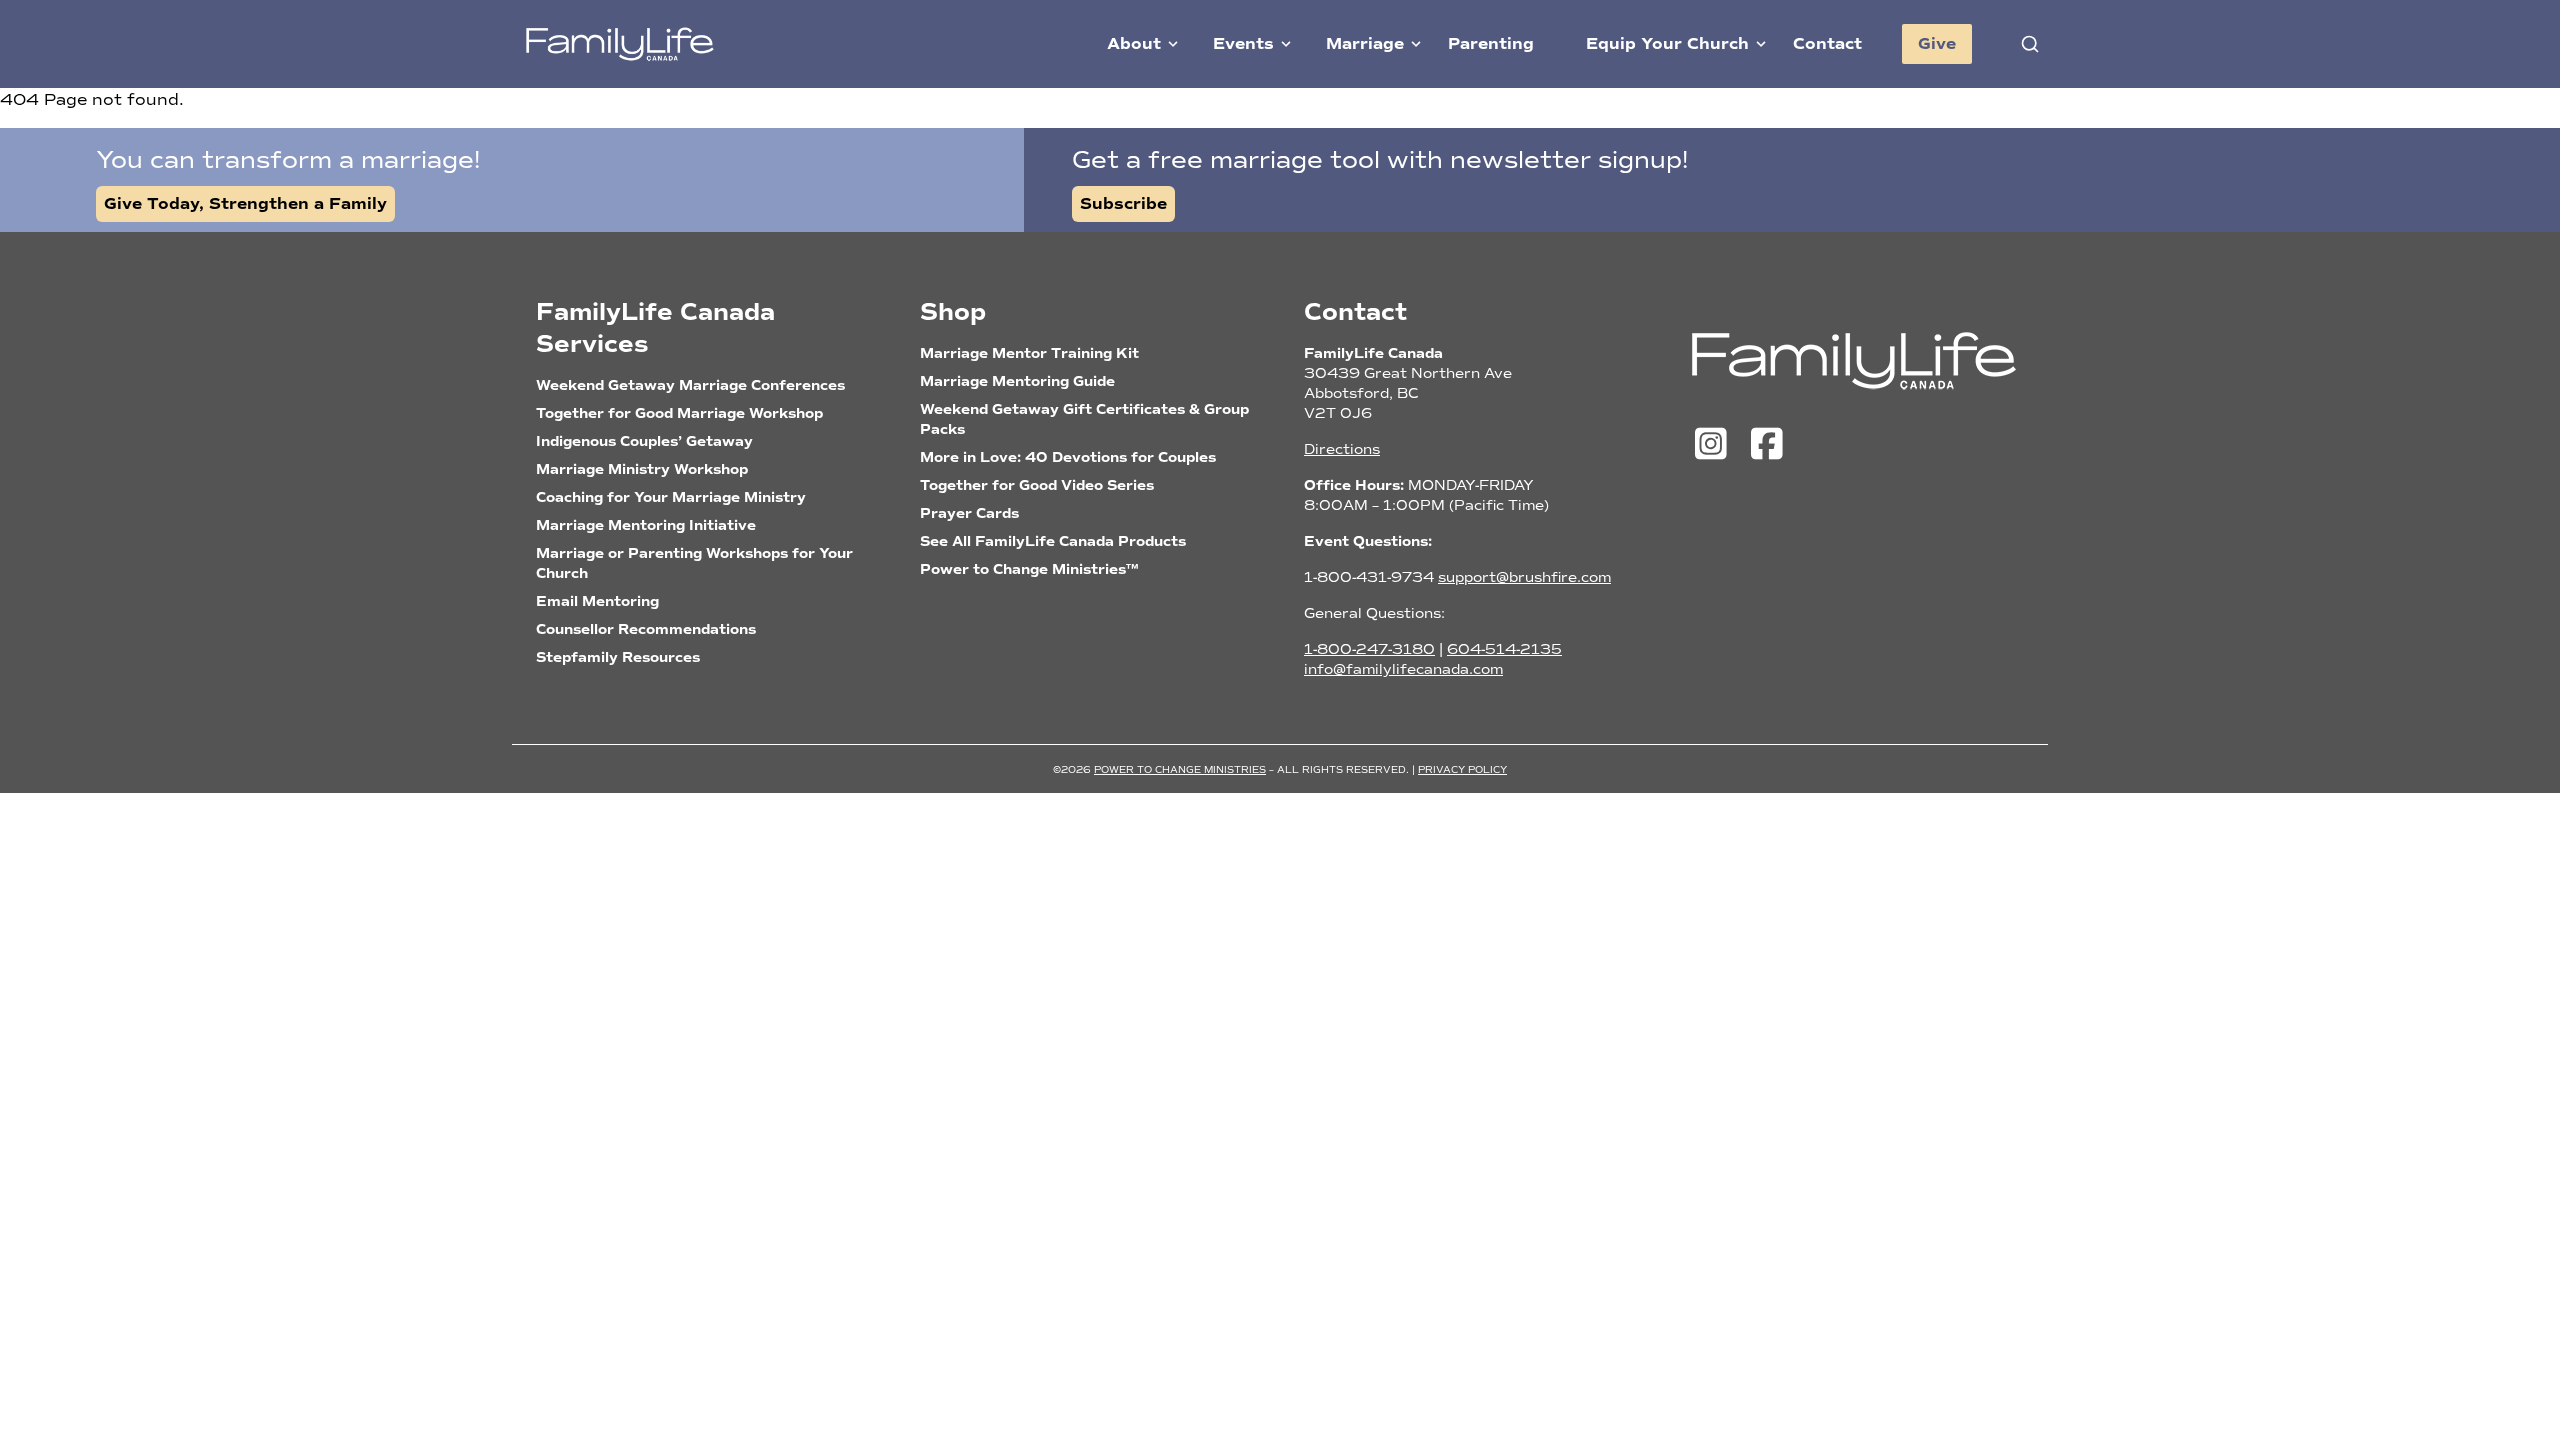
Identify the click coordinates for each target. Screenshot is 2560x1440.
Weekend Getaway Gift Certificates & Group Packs (1084, 419)
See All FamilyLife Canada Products (1053, 541)
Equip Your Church (1667, 44)
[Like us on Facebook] (1766, 445)
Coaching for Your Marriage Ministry (671, 497)
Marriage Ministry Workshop (642, 469)
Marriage (1365, 44)
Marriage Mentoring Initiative (646, 525)
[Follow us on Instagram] (1716, 445)
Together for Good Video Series (1037, 485)
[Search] (2030, 44)
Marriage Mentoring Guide (1017, 381)
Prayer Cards (969, 513)
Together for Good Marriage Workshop (679, 413)
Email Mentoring (597, 601)
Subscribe (1123, 204)
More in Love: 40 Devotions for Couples (1068, 457)
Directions (1342, 449)
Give (1937, 44)
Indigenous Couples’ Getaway (644, 441)
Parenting (1491, 44)
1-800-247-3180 (1369, 649)
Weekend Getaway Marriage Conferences (690, 385)
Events (1243, 44)
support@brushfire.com (1524, 577)
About (1134, 44)
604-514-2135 (1504, 649)
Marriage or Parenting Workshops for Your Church (694, 563)
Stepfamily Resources (618, 657)
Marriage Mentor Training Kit (1029, 353)
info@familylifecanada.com (1403, 669)
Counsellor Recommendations (646, 629)
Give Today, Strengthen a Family (245, 204)
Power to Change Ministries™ (1029, 569)
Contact (1827, 44)
